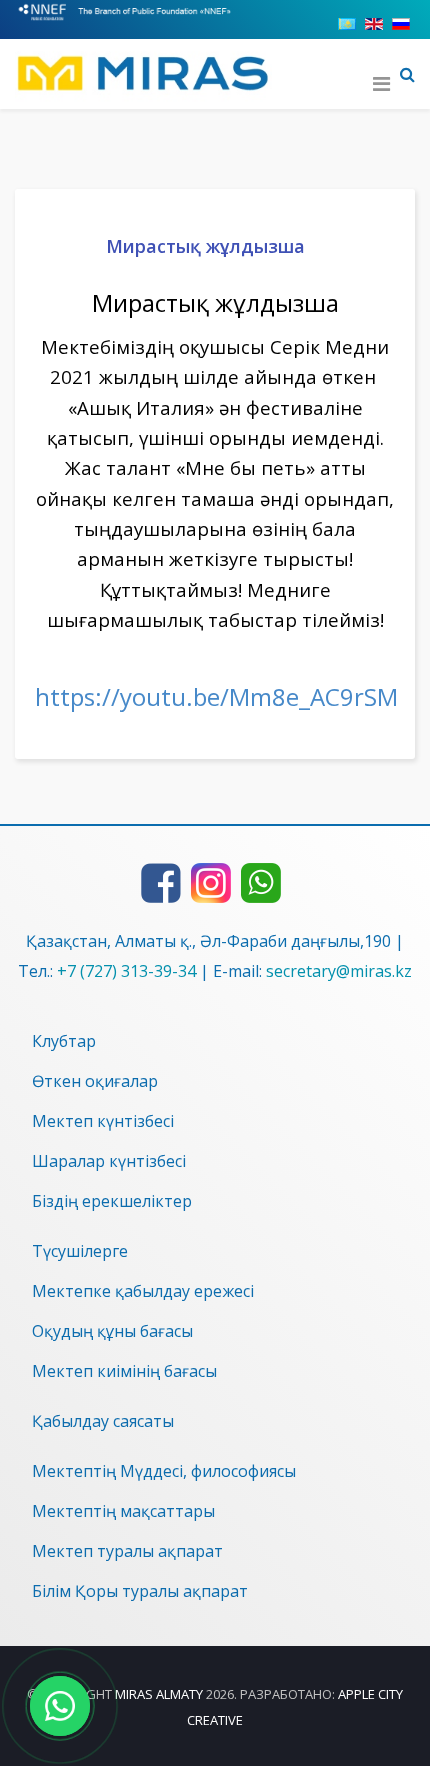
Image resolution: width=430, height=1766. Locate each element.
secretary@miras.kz (339, 971)
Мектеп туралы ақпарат (127, 1551)
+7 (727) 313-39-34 (126, 971)
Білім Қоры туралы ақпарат (140, 1591)
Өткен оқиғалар (95, 1081)
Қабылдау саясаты (103, 1421)
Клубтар (64, 1041)
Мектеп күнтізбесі (103, 1121)
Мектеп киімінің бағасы (124, 1371)
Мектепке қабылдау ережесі (143, 1291)
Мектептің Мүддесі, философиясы (164, 1471)
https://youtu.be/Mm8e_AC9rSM (216, 696)
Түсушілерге (80, 1251)
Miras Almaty (159, 1694)
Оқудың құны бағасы (112, 1331)
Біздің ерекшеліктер (112, 1201)
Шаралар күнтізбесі (109, 1161)
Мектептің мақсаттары (123, 1511)
